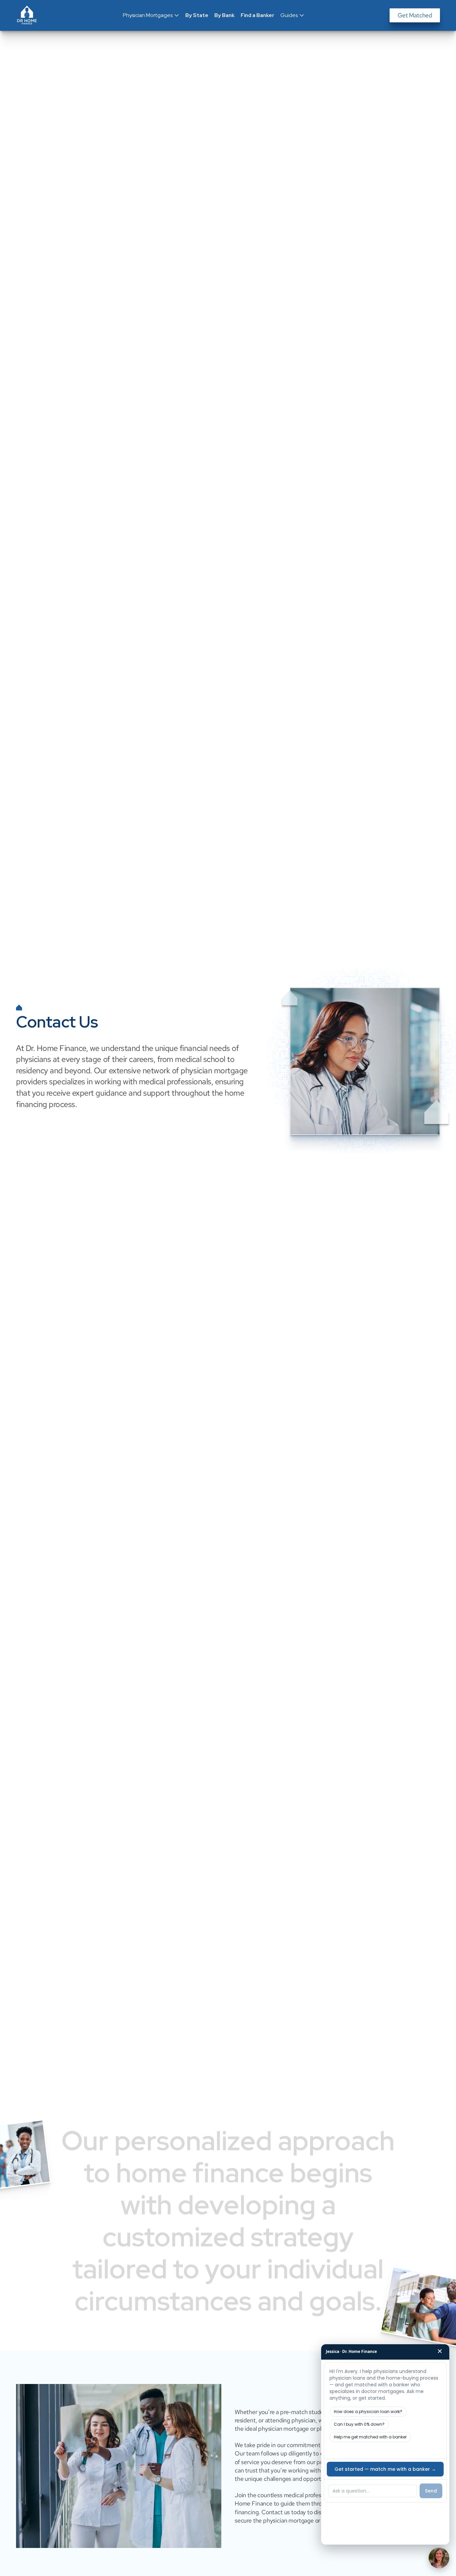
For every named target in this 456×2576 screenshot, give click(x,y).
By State (197, 15)
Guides (289, 15)
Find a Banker (258, 15)
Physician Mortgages (148, 15)
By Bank (224, 15)
